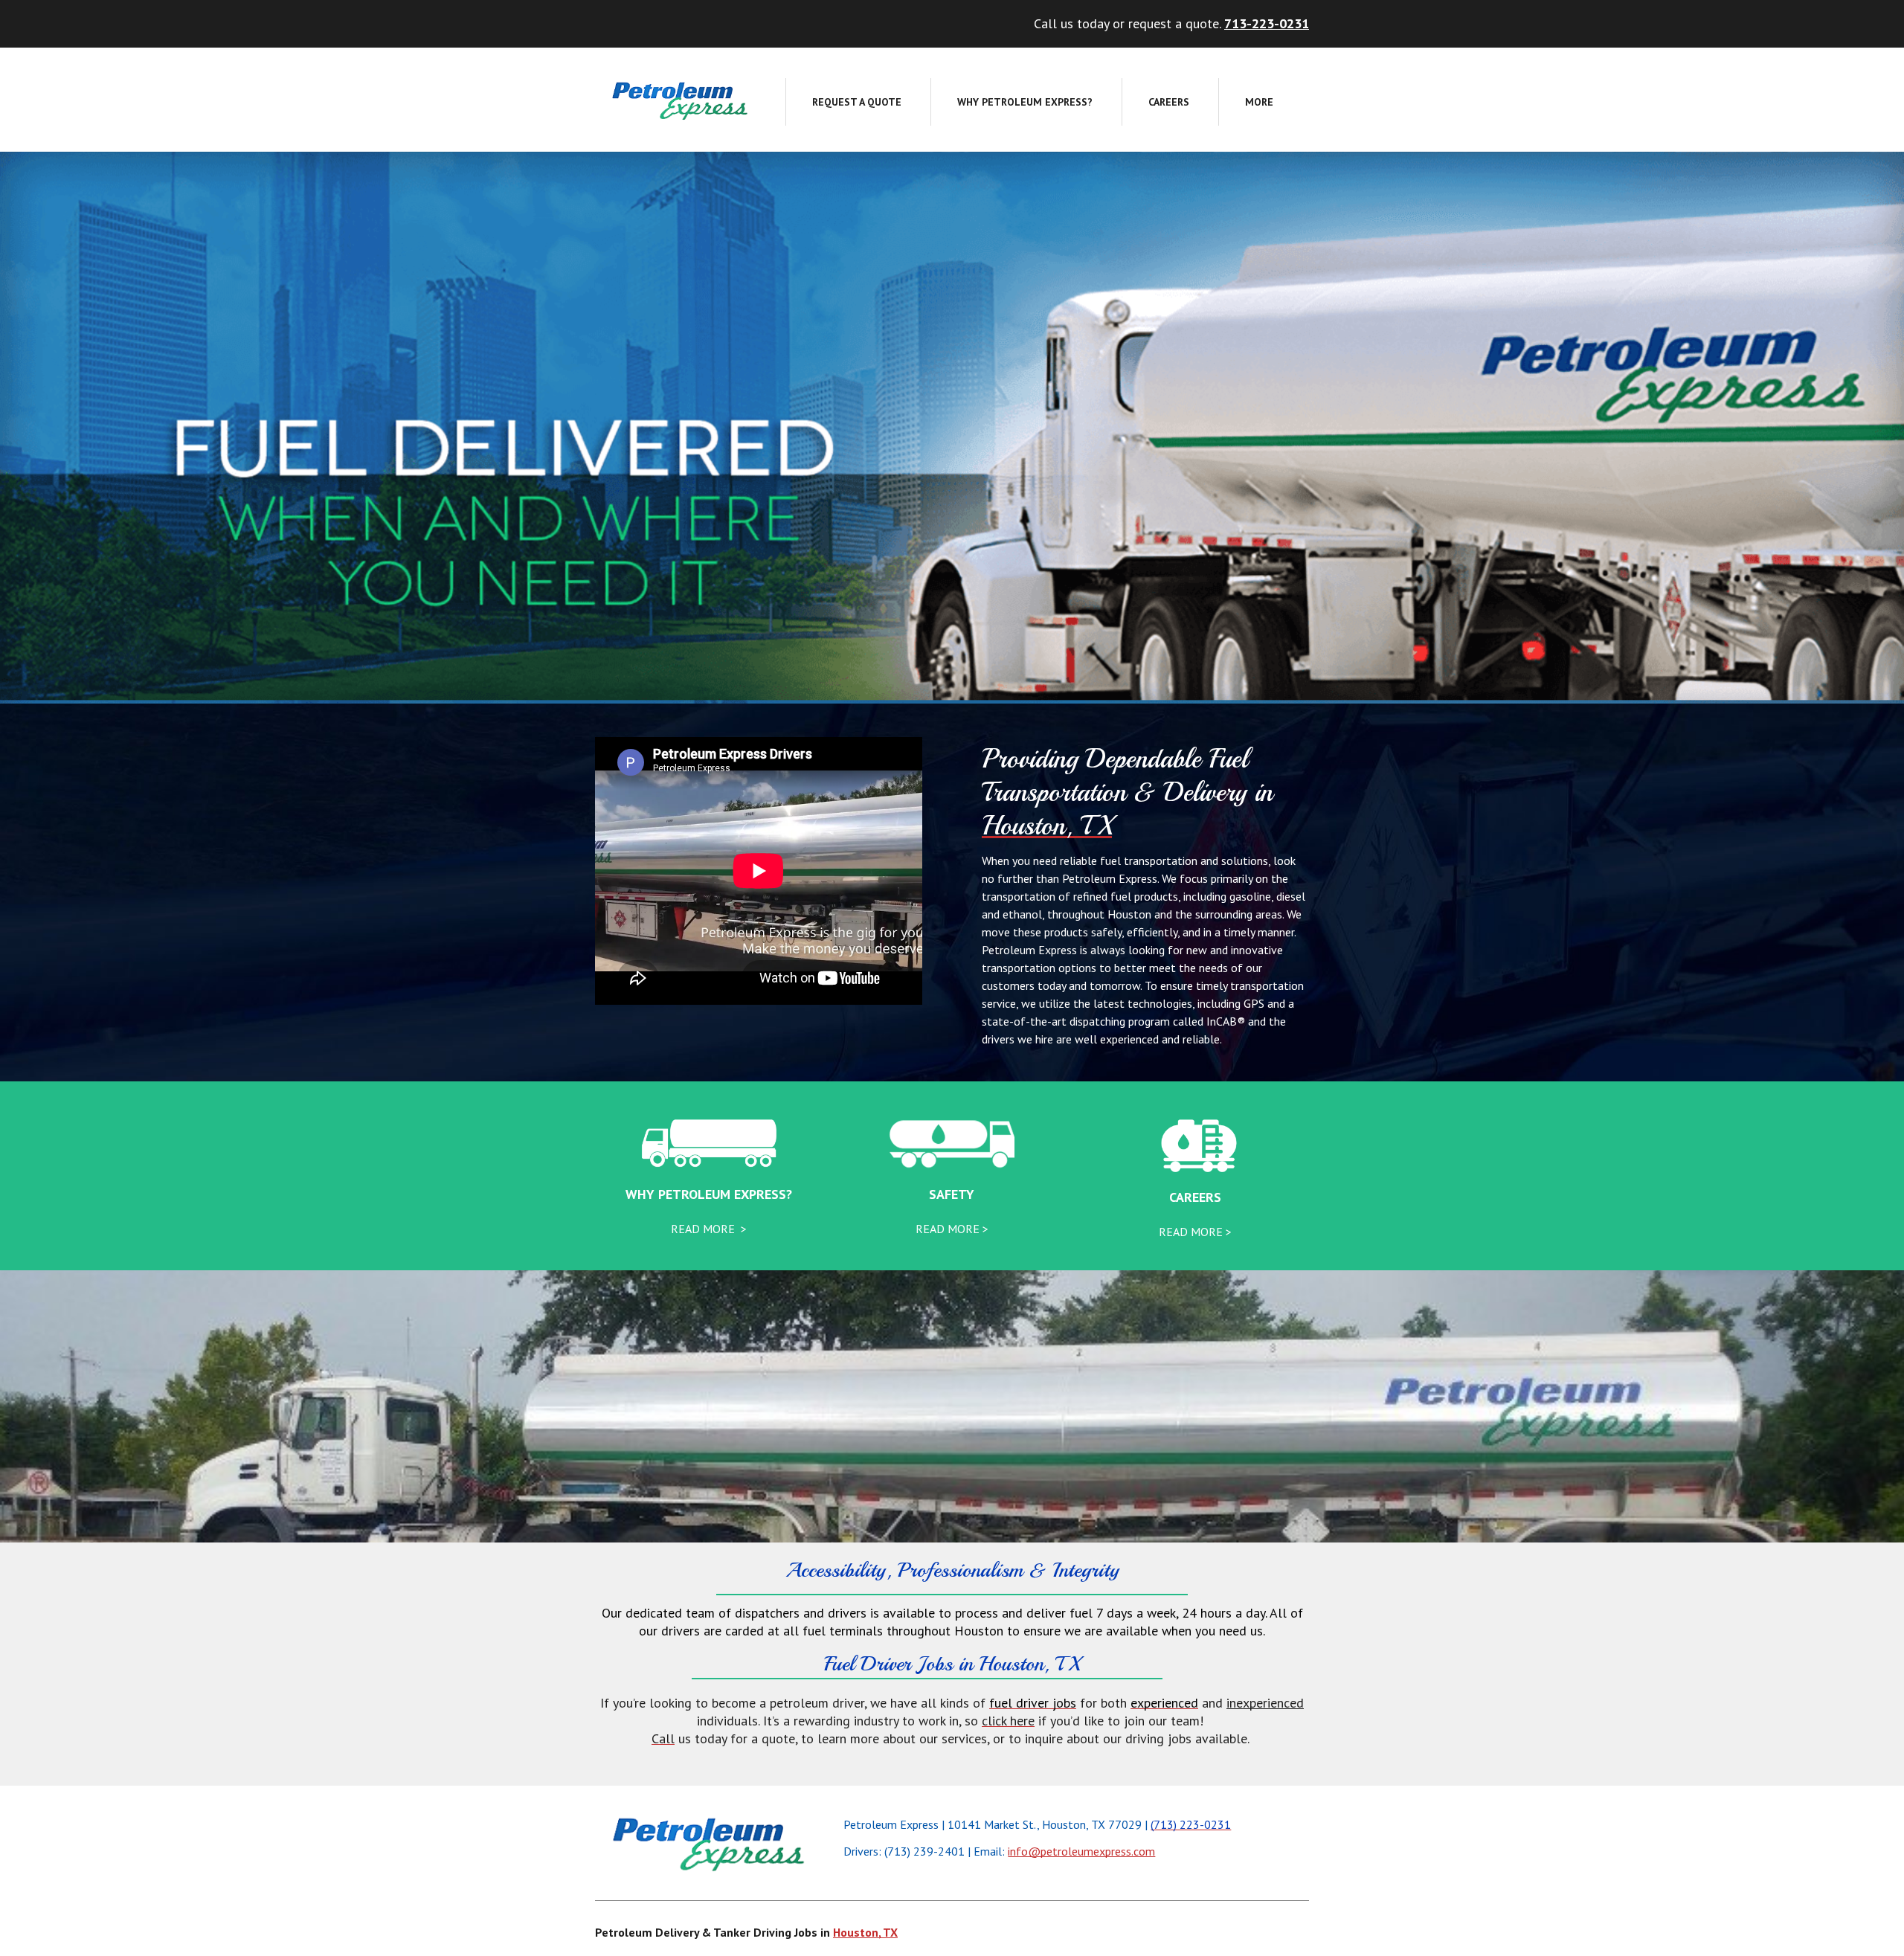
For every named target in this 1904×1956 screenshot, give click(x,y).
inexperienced (1265, 1703)
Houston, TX (865, 1932)
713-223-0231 (1267, 23)
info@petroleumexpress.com (1081, 1851)
